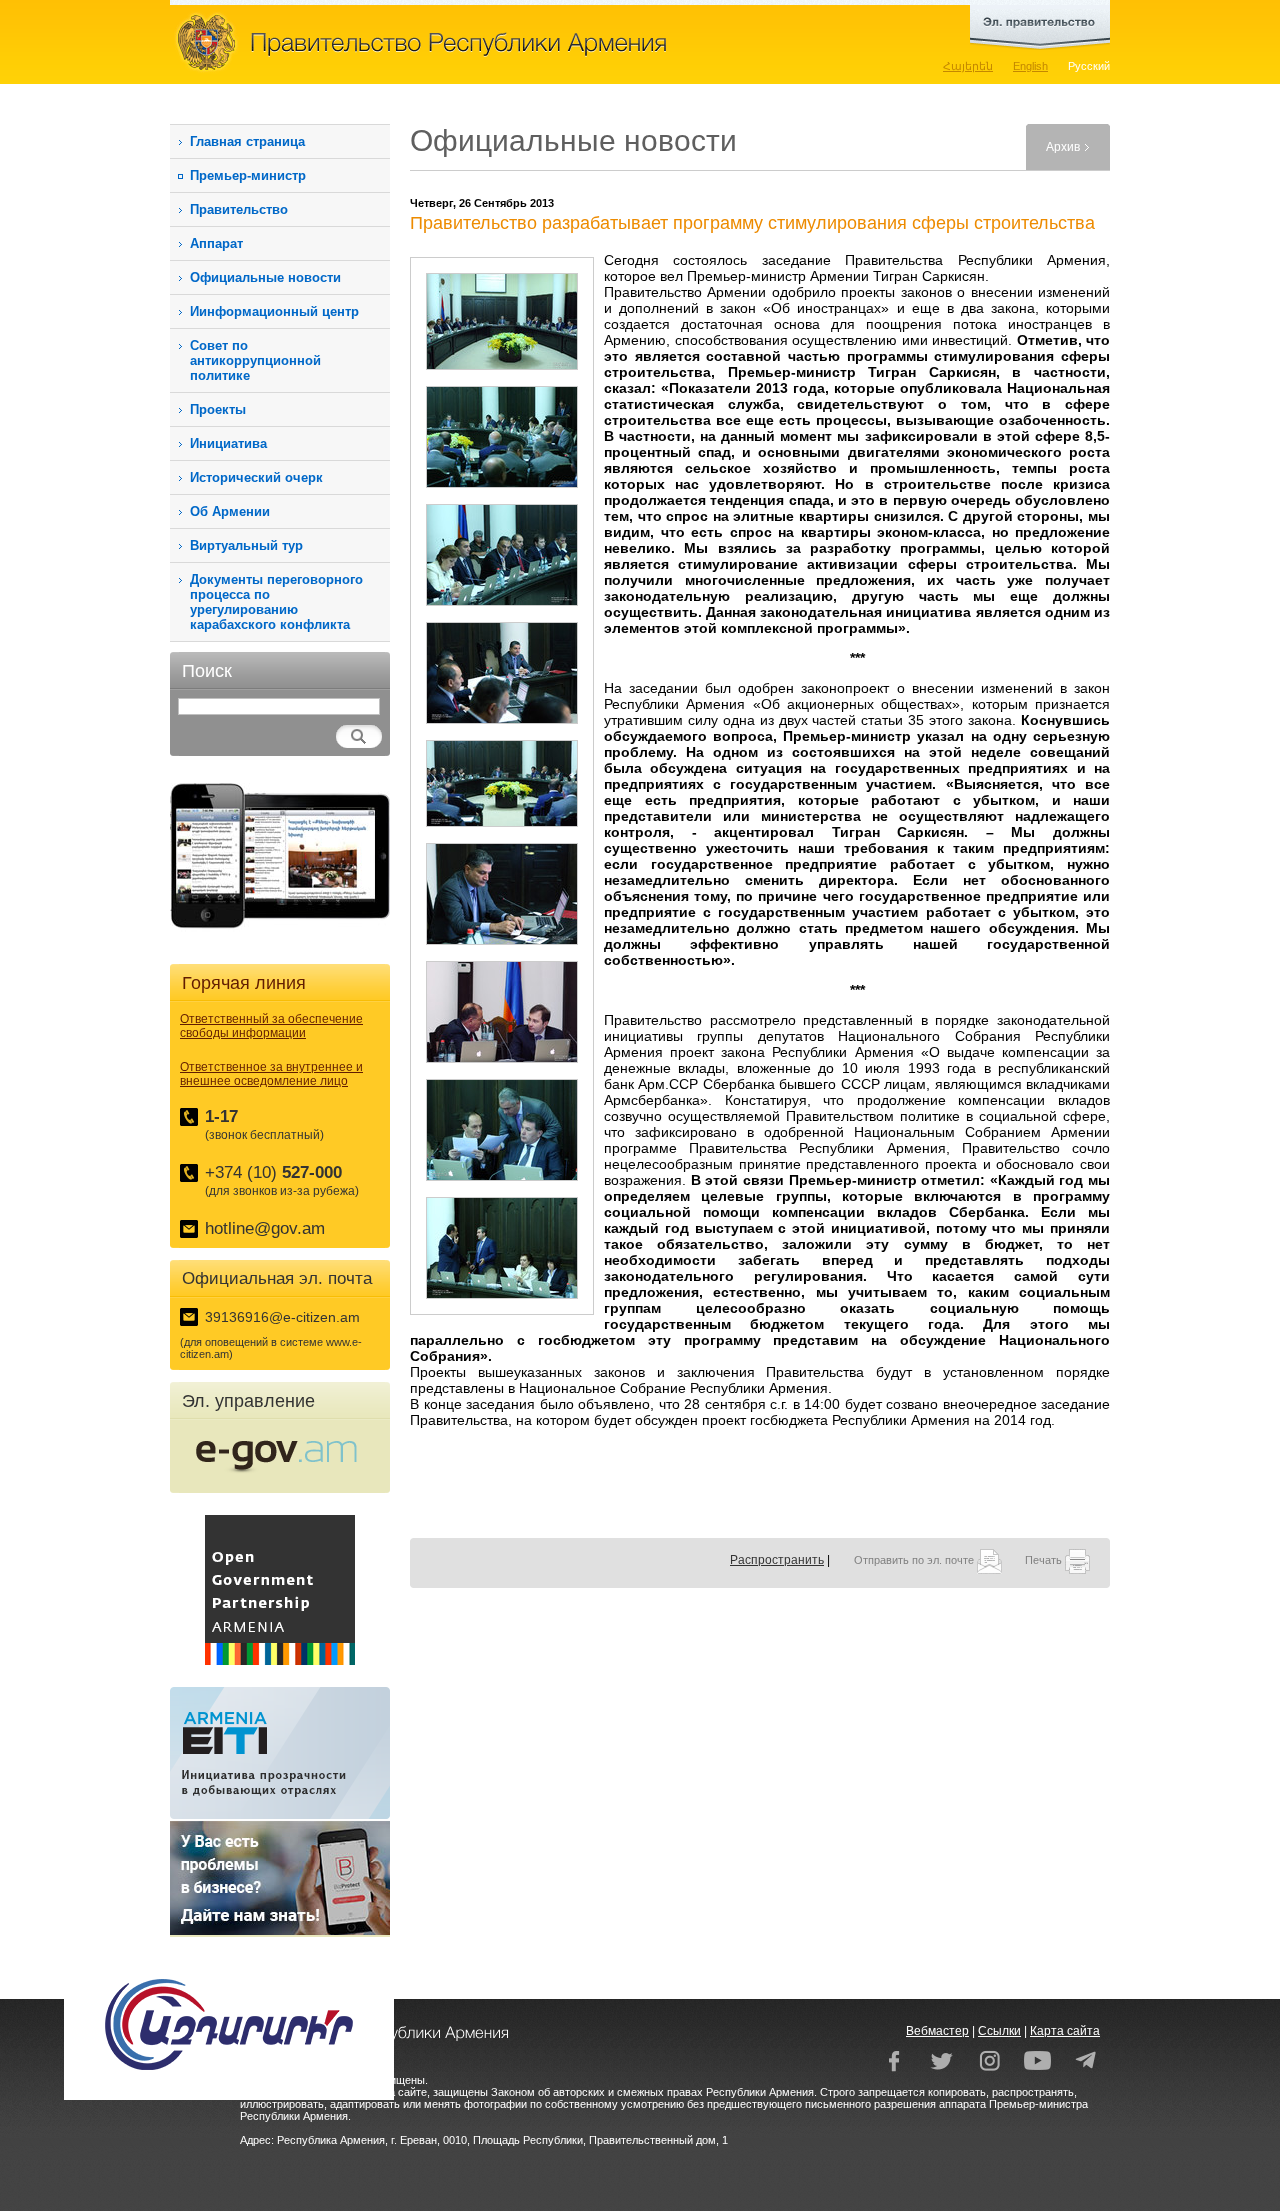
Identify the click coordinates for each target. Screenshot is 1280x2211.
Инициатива (228, 443)
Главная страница (247, 141)
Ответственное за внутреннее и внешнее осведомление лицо (271, 1074)
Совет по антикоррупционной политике (255, 360)
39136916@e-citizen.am (282, 1317)
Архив (1063, 147)
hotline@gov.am (265, 1228)
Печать (1045, 1560)
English (1030, 66)
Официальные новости (265, 277)
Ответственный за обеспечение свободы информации (271, 1026)
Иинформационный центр (274, 311)
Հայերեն (968, 66)
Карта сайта (1065, 2031)
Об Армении (230, 511)
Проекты (218, 409)
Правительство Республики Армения (510, 42)
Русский (1089, 66)
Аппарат (216, 243)
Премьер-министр (248, 175)
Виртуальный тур (246, 545)
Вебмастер (937, 2031)
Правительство (239, 209)
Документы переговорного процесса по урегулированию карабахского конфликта (276, 602)
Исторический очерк (256, 477)
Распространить (777, 1560)
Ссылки (999, 2031)
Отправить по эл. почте (915, 1560)
